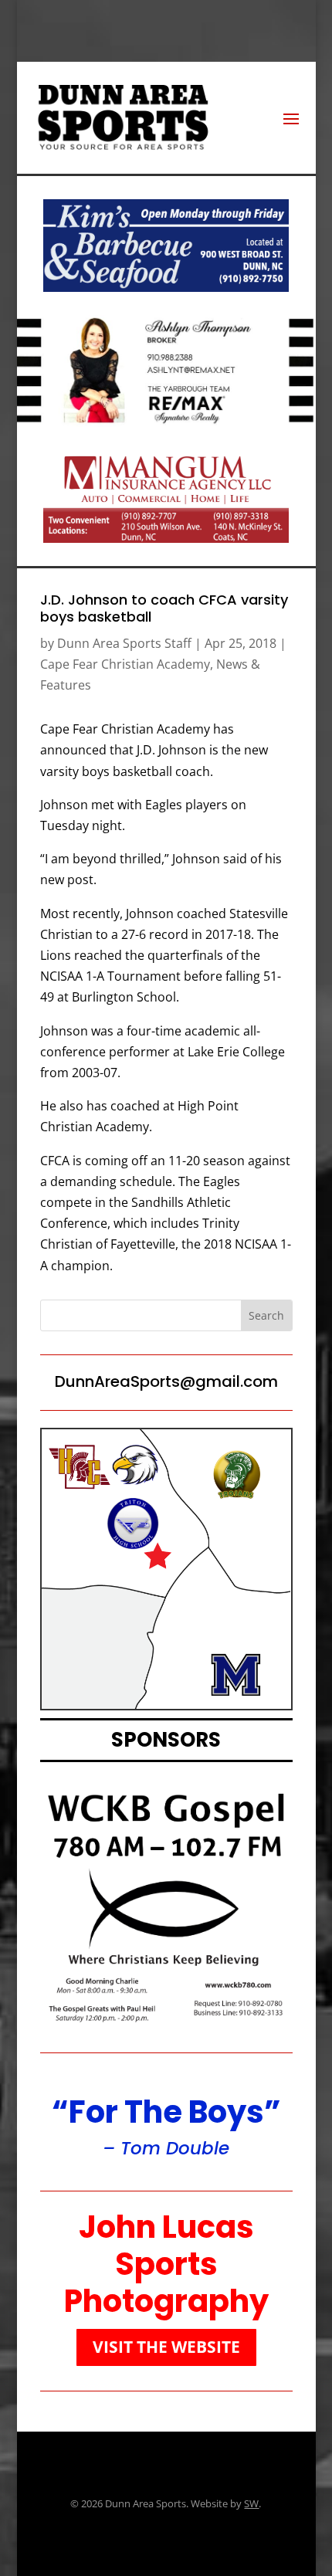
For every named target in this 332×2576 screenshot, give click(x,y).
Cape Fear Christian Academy (125, 664)
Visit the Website (166, 2347)
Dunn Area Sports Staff (124, 643)
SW (251, 2503)
